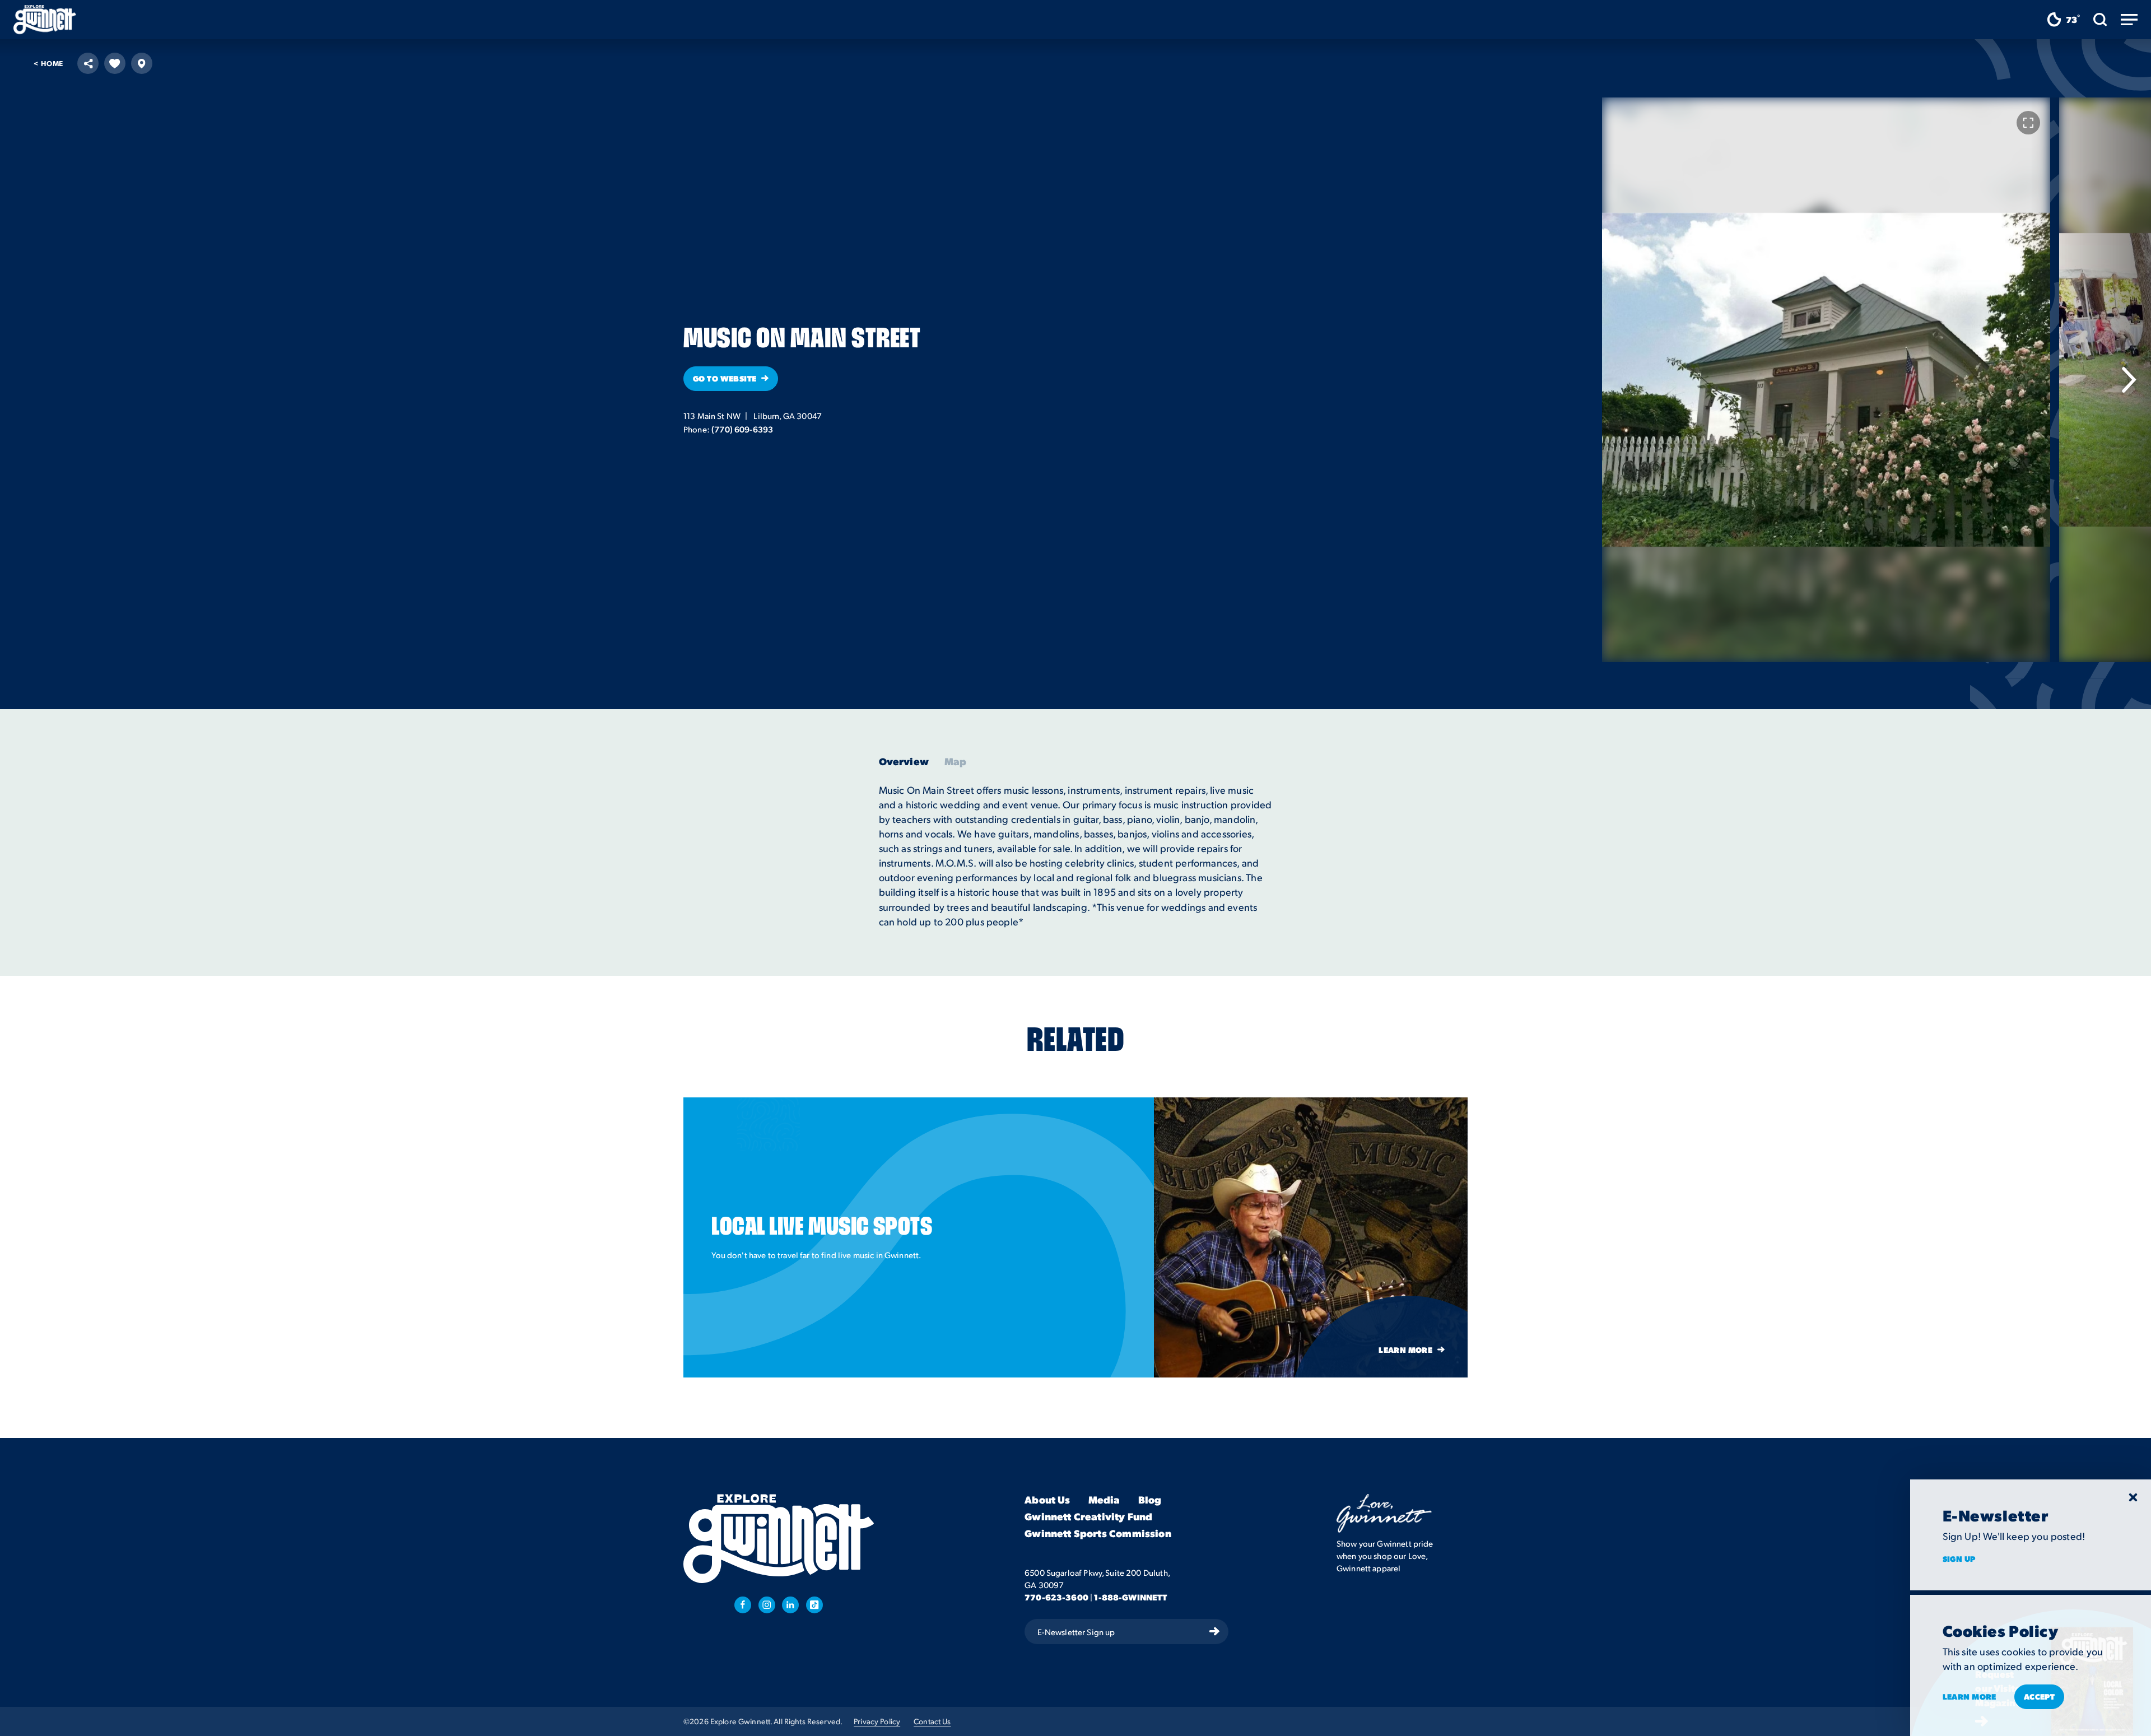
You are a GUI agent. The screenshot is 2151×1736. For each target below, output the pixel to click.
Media (1104, 1500)
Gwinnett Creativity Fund (1088, 1517)
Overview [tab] (904, 761)
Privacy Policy (877, 1721)
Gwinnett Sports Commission (1098, 1534)
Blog (1150, 1500)
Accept (2040, 1696)
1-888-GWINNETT (1130, 1597)
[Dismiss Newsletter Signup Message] (2133, 1497)
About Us (1047, 1500)
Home (48, 63)
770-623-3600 (1056, 1597)
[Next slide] (2129, 380)
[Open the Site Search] (2100, 20)
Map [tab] (956, 761)
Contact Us (932, 1721)
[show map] (142, 63)
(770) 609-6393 (742, 429)
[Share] (88, 63)
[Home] (45, 20)
